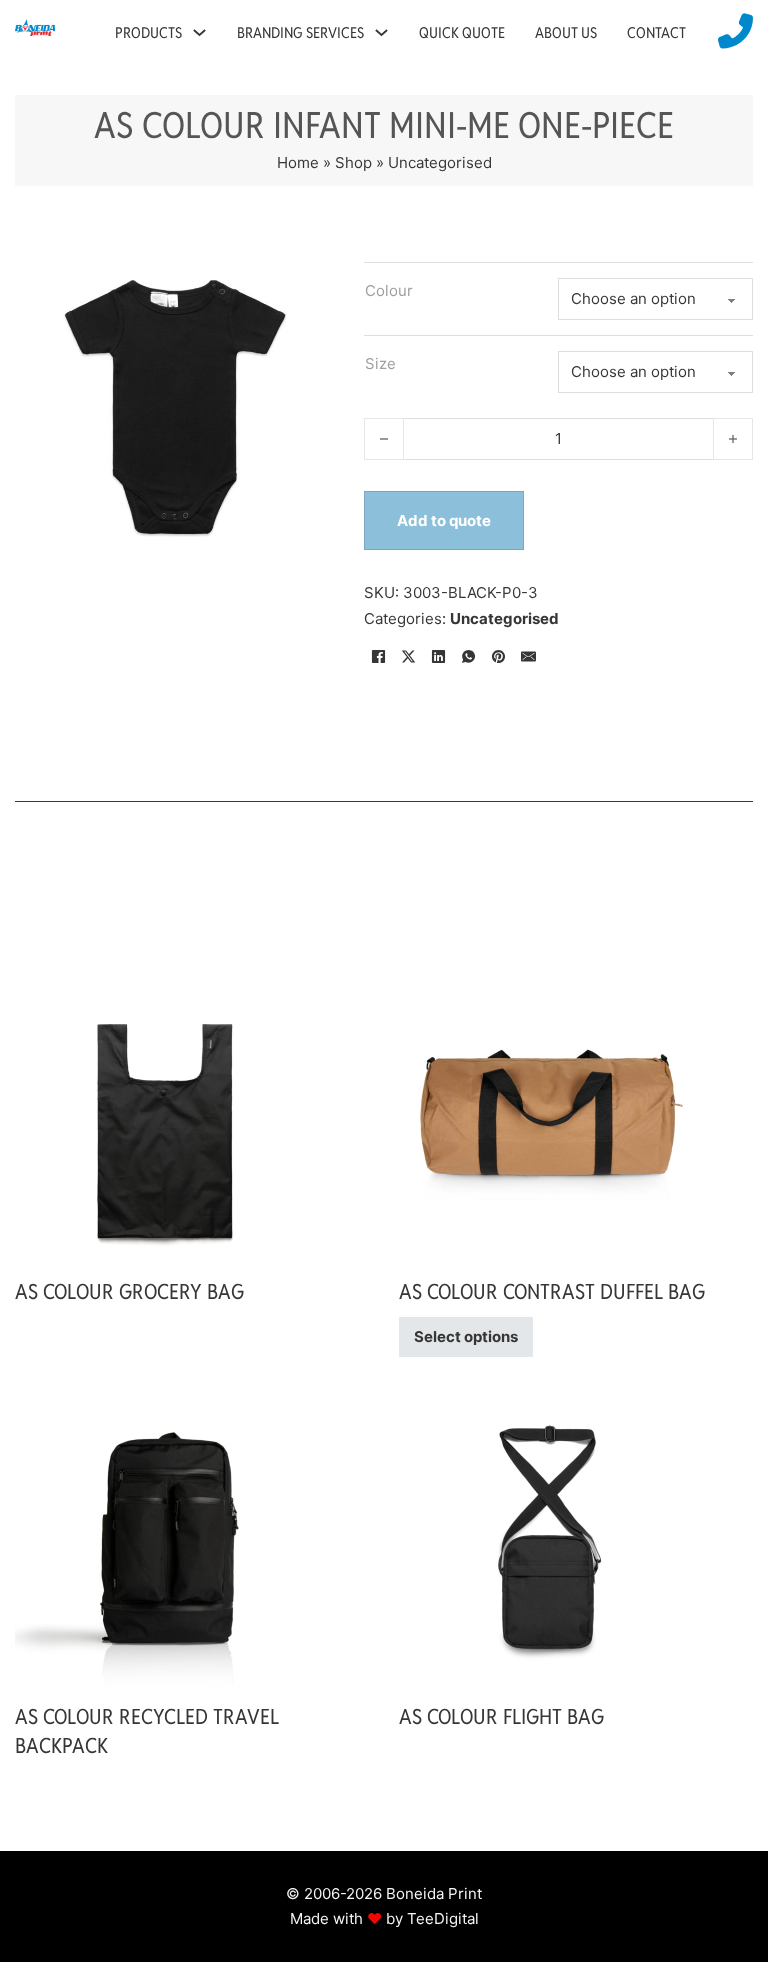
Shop (353, 162)
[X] (409, 656)
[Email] (529, 656)
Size (380, 363)
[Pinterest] (499, 656)
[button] (307, 273)
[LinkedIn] (439, 656)
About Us (566, 32)
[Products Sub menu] (199, 32)
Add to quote (444, 520)
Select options (466, 1336)
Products (148, 32)
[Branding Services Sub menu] (381, 32)
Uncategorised (440, 162)
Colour (389, 290)
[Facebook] (379, 656)
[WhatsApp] (469, 656)
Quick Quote (462, 32)
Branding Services (300, 32)
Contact (656, 32)
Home (298, 162)
